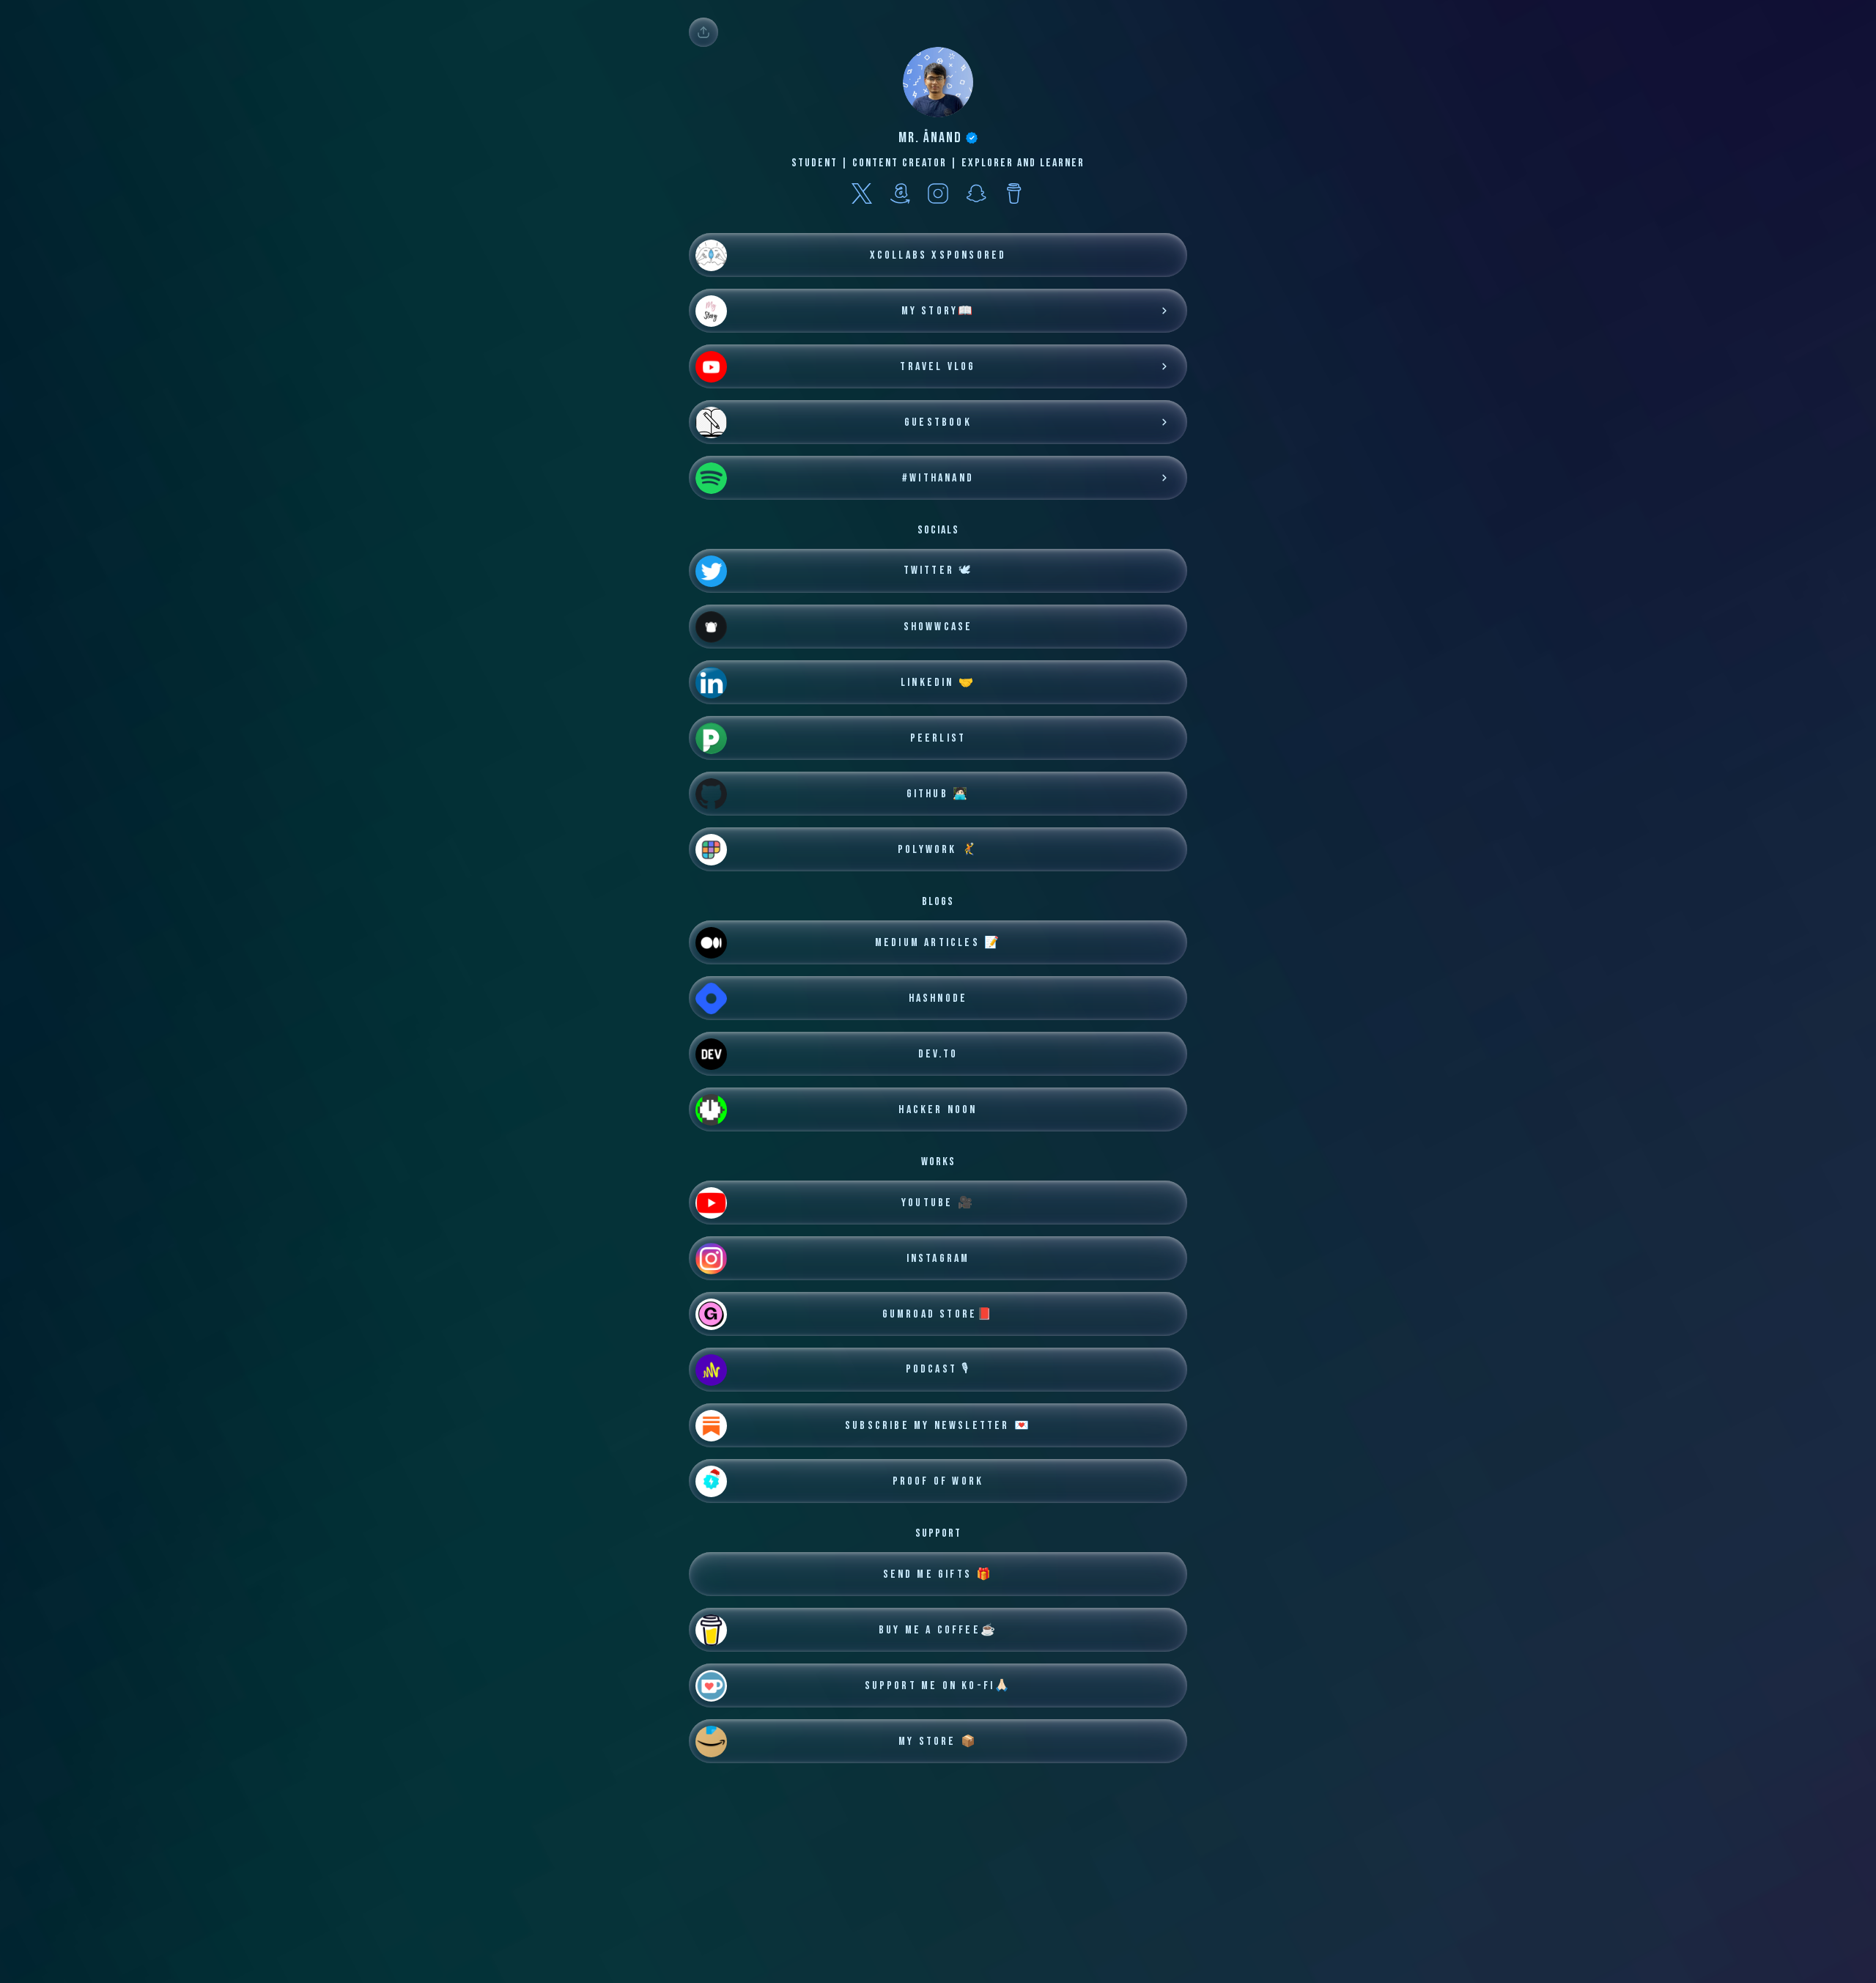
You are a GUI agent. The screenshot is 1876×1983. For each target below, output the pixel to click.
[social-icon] (862, 195)
